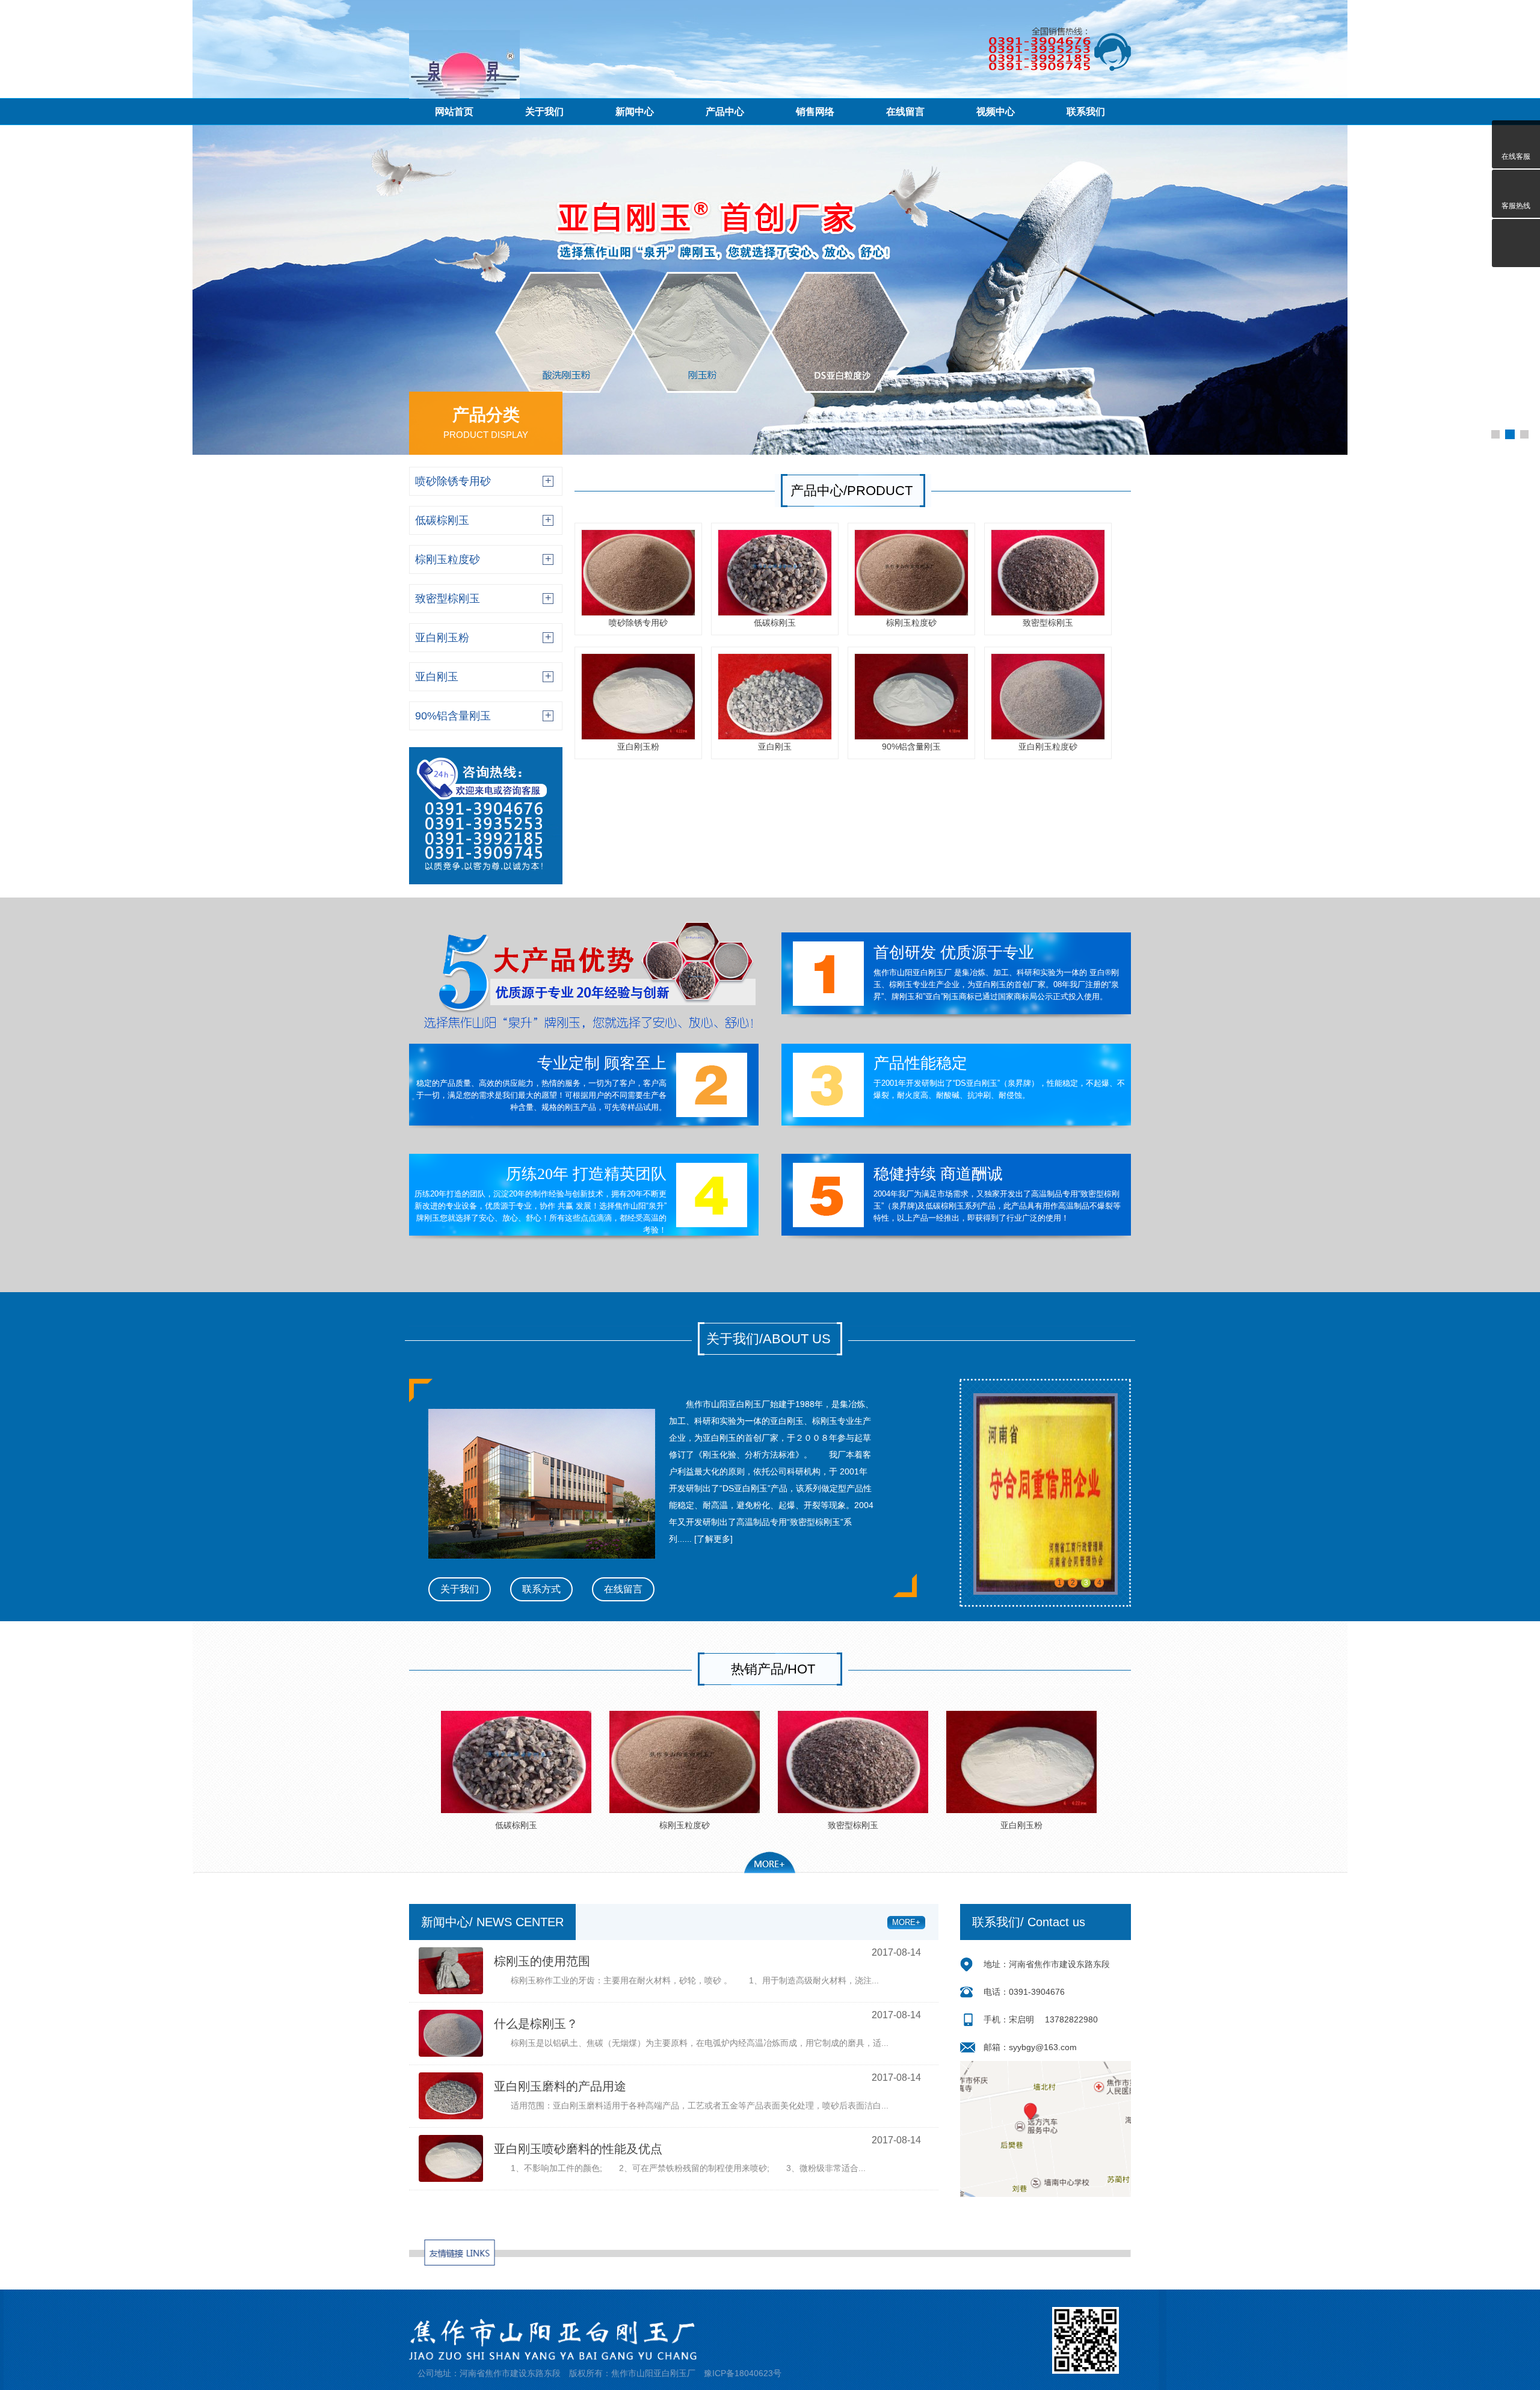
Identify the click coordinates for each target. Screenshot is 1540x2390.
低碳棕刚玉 (775, 623)
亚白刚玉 (775, 747)
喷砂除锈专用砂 (638, 623)
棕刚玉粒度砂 (911, 623)
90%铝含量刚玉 (911, 747)
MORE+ (906, 1922)
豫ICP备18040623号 (743, 2373)
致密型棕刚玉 (1048, 623)
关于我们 (460, 1589)
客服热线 (1516, 206)
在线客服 (1516, 156)
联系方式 (541, 1589)
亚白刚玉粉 (638, 747)
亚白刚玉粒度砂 (1048, 747)
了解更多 (713, 1539)
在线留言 (623, 1589)
